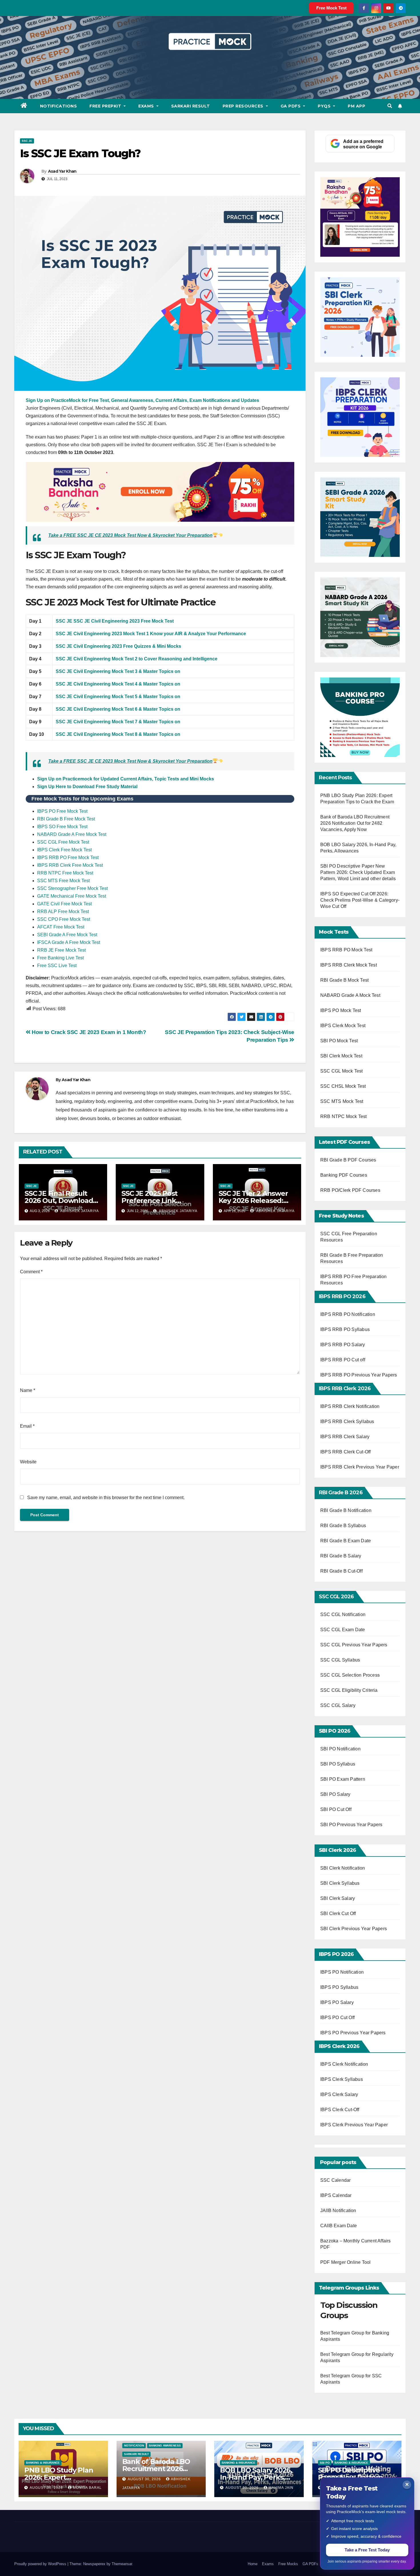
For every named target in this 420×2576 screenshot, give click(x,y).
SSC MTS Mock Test (342, 1101)
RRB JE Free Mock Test (61, 950)
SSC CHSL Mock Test (343, 1086)
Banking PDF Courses (344, 1175)
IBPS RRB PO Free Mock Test (68, 857)
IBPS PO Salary (337, 2002)
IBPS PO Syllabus (339, 1987)
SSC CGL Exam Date (343, 1630)
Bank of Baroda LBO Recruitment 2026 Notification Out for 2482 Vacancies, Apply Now (355, 823)
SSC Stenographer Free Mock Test (72, 888)
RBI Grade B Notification (346, 1510)
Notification (134, 2445)
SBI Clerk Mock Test (341, 1056)
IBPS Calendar (336, 2195)
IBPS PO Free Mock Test (62, 811)
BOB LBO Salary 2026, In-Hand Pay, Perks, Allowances (256, 2477)
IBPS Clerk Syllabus (342, 2079)
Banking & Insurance (43, 2463)
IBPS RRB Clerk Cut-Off (345, 1452)
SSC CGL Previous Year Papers (354, 1645)
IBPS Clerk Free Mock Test (64, 850)
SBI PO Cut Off (336, 1809)
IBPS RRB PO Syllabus (345, 1329)
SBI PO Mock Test (339, 1041)
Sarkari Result (191, 106)
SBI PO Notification (340, 1749)
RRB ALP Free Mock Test (63, 912)
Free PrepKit (106, 106)
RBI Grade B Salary (341, 1556)
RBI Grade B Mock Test (344, 980)
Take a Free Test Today (367, 2550)
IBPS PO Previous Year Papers (353, 2033)
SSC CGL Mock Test (341, 1071)
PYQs (325, 106)
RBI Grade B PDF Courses (348, 1160)
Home (253, 2564)
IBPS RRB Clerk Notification (350, 1406)
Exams (147, 106)
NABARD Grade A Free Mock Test (72, 834)
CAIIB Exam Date (339, 2226)
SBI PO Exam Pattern (343, 1779)
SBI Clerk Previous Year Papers (354, 1929)
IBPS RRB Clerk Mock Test (349, 965)
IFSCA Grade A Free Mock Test (69, 942)
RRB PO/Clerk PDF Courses (350, 1190)
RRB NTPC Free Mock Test (65, 873)
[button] (390, 106)
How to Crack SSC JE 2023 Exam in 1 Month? (88, 1032)
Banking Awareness (165, 2445)
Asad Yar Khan (62, 171)
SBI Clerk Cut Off (338, 1913)
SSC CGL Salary (338, 1705)
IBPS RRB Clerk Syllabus (347, 1422)
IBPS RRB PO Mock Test (346, 950)
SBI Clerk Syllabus (340, 1883)
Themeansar (122, 2564)
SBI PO (325, 2463)
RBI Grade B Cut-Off (342, 1571)
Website (28, 1462)
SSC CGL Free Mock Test (63, 842)
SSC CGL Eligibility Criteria (349, 1690)
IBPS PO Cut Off (337, 2018)
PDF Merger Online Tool (345, 2262)
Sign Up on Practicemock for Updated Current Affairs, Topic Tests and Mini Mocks (126, 779)
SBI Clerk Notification (343, 1868)
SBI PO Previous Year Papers (351, 1825)
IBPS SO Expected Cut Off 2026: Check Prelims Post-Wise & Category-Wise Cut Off (360, 900)
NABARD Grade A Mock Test (350, 995)
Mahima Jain (281, 2488)
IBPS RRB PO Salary (343, 1345)
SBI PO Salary (335, 1794)
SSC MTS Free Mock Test (63, 881)
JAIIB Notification (338, 2211)
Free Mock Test (331, 8)
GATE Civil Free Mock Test (64, 904)
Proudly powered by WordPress (41, 2564)
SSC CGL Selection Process (350, 1675)
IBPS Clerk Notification (344, 2064)
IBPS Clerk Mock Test (343, 1026)
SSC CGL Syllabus (340, 1660)
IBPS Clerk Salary (339, 2094)
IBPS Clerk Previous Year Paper (354, 2125)
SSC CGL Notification (343, 1614)
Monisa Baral (87, 2488)
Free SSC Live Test (57, 966)
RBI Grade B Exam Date (346, 1541)
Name (28, 1390)
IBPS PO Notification (342, 1972)
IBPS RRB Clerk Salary (345, 1437)
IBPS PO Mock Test (341, 1010)
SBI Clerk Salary (338, 1898)
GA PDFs (291, 106)
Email (27, 1426)
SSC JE (27, 141)
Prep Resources (244, 106)
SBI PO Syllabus (338, 1764)
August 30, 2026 (47, 2488)
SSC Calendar (335, 2180)
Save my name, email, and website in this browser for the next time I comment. (106, 1498)
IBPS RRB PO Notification (348, 1314)
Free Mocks (288, 2564)
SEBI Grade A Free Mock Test (67, 935)
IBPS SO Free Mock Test (62, 827)
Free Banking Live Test (60, 958)
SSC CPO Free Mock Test (64, 919)
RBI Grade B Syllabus (344, 1526)
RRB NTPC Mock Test (344, 1116)
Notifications (59, 106)
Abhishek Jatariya (79, 1211)
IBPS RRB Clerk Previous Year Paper (360, 1467)
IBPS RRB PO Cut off (343, 1360)
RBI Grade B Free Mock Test (66, 819)
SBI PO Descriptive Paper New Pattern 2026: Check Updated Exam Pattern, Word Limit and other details (358, 872)
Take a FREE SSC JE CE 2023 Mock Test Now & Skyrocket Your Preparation (130, 535)
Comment (31, 1272)
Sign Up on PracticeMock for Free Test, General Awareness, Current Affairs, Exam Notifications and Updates (142, 400)
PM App (356, 106)
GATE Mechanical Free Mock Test (72, 896)
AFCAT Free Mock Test (61, 927)
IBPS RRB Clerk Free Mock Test (70, 865)
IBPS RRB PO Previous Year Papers (359, 1375)
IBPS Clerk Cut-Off (340, 2110)
